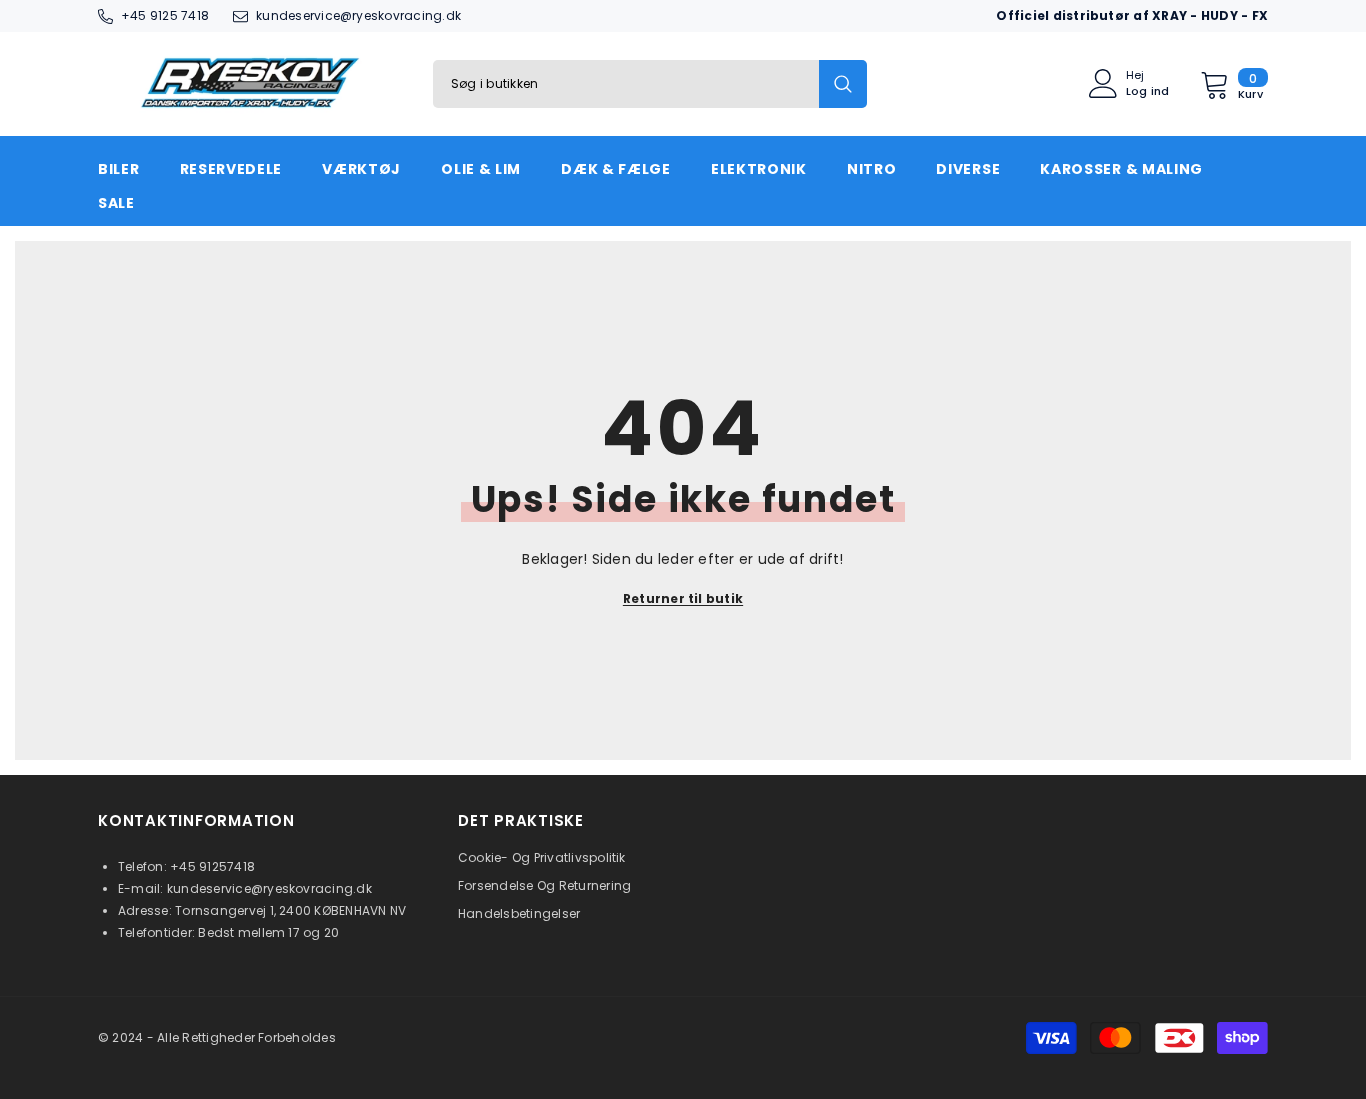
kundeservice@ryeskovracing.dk (358, 15)
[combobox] (626, 84)
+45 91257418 (212, 866)
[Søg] (650, 84)
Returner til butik (683, 598)
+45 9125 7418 (165, 15)
